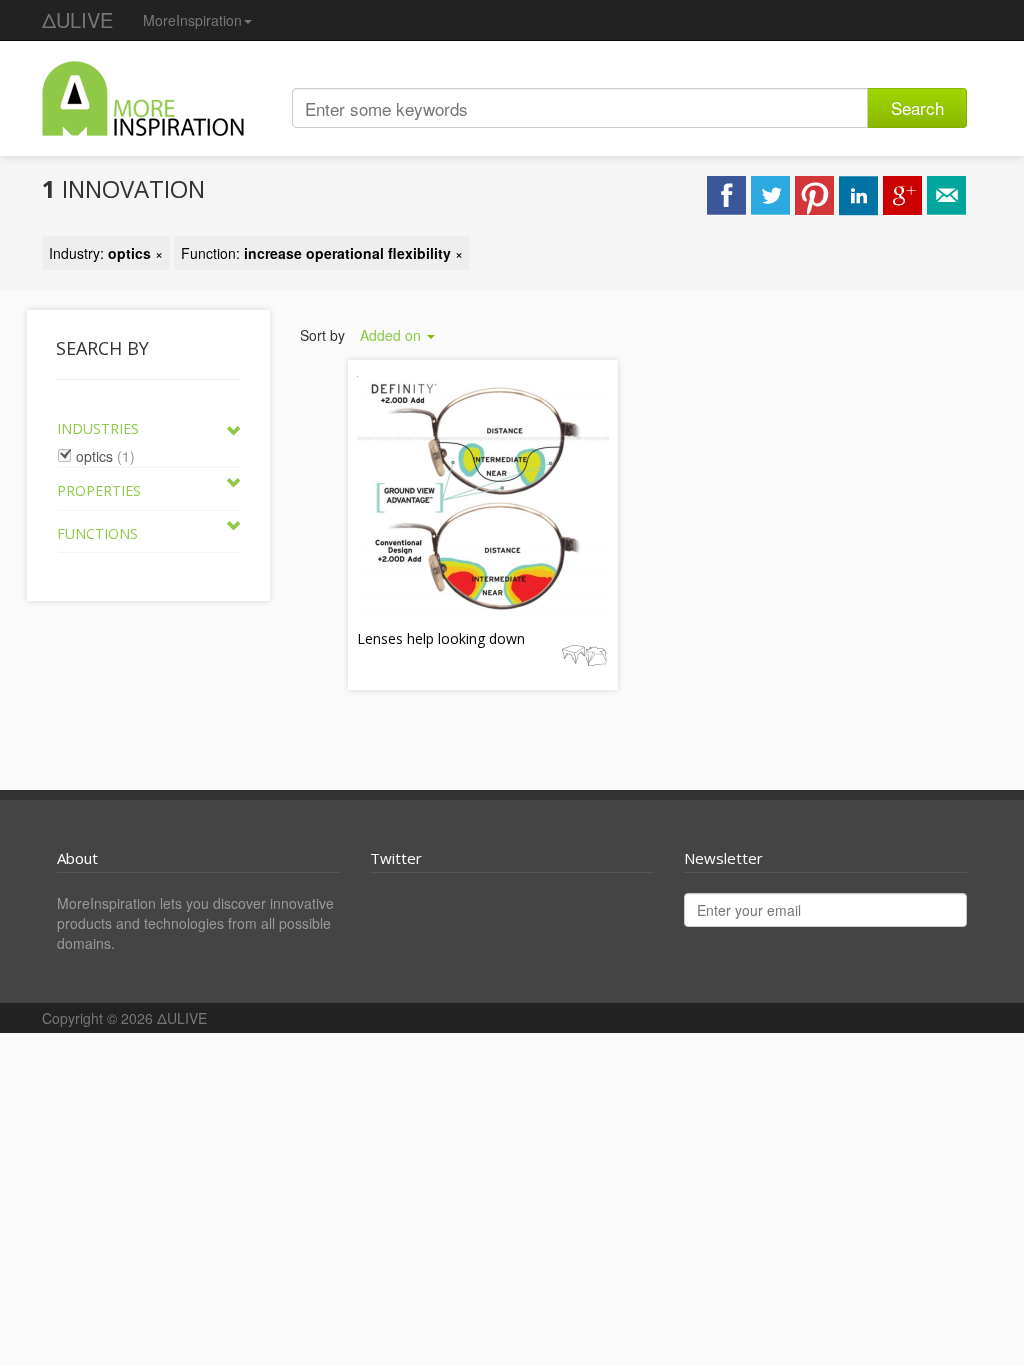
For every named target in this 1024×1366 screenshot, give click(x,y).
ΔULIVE (77, 19)
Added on (392, 335)
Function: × (322, 253)
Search (917, 107)
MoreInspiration (192, 20)
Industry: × (106, 253)
